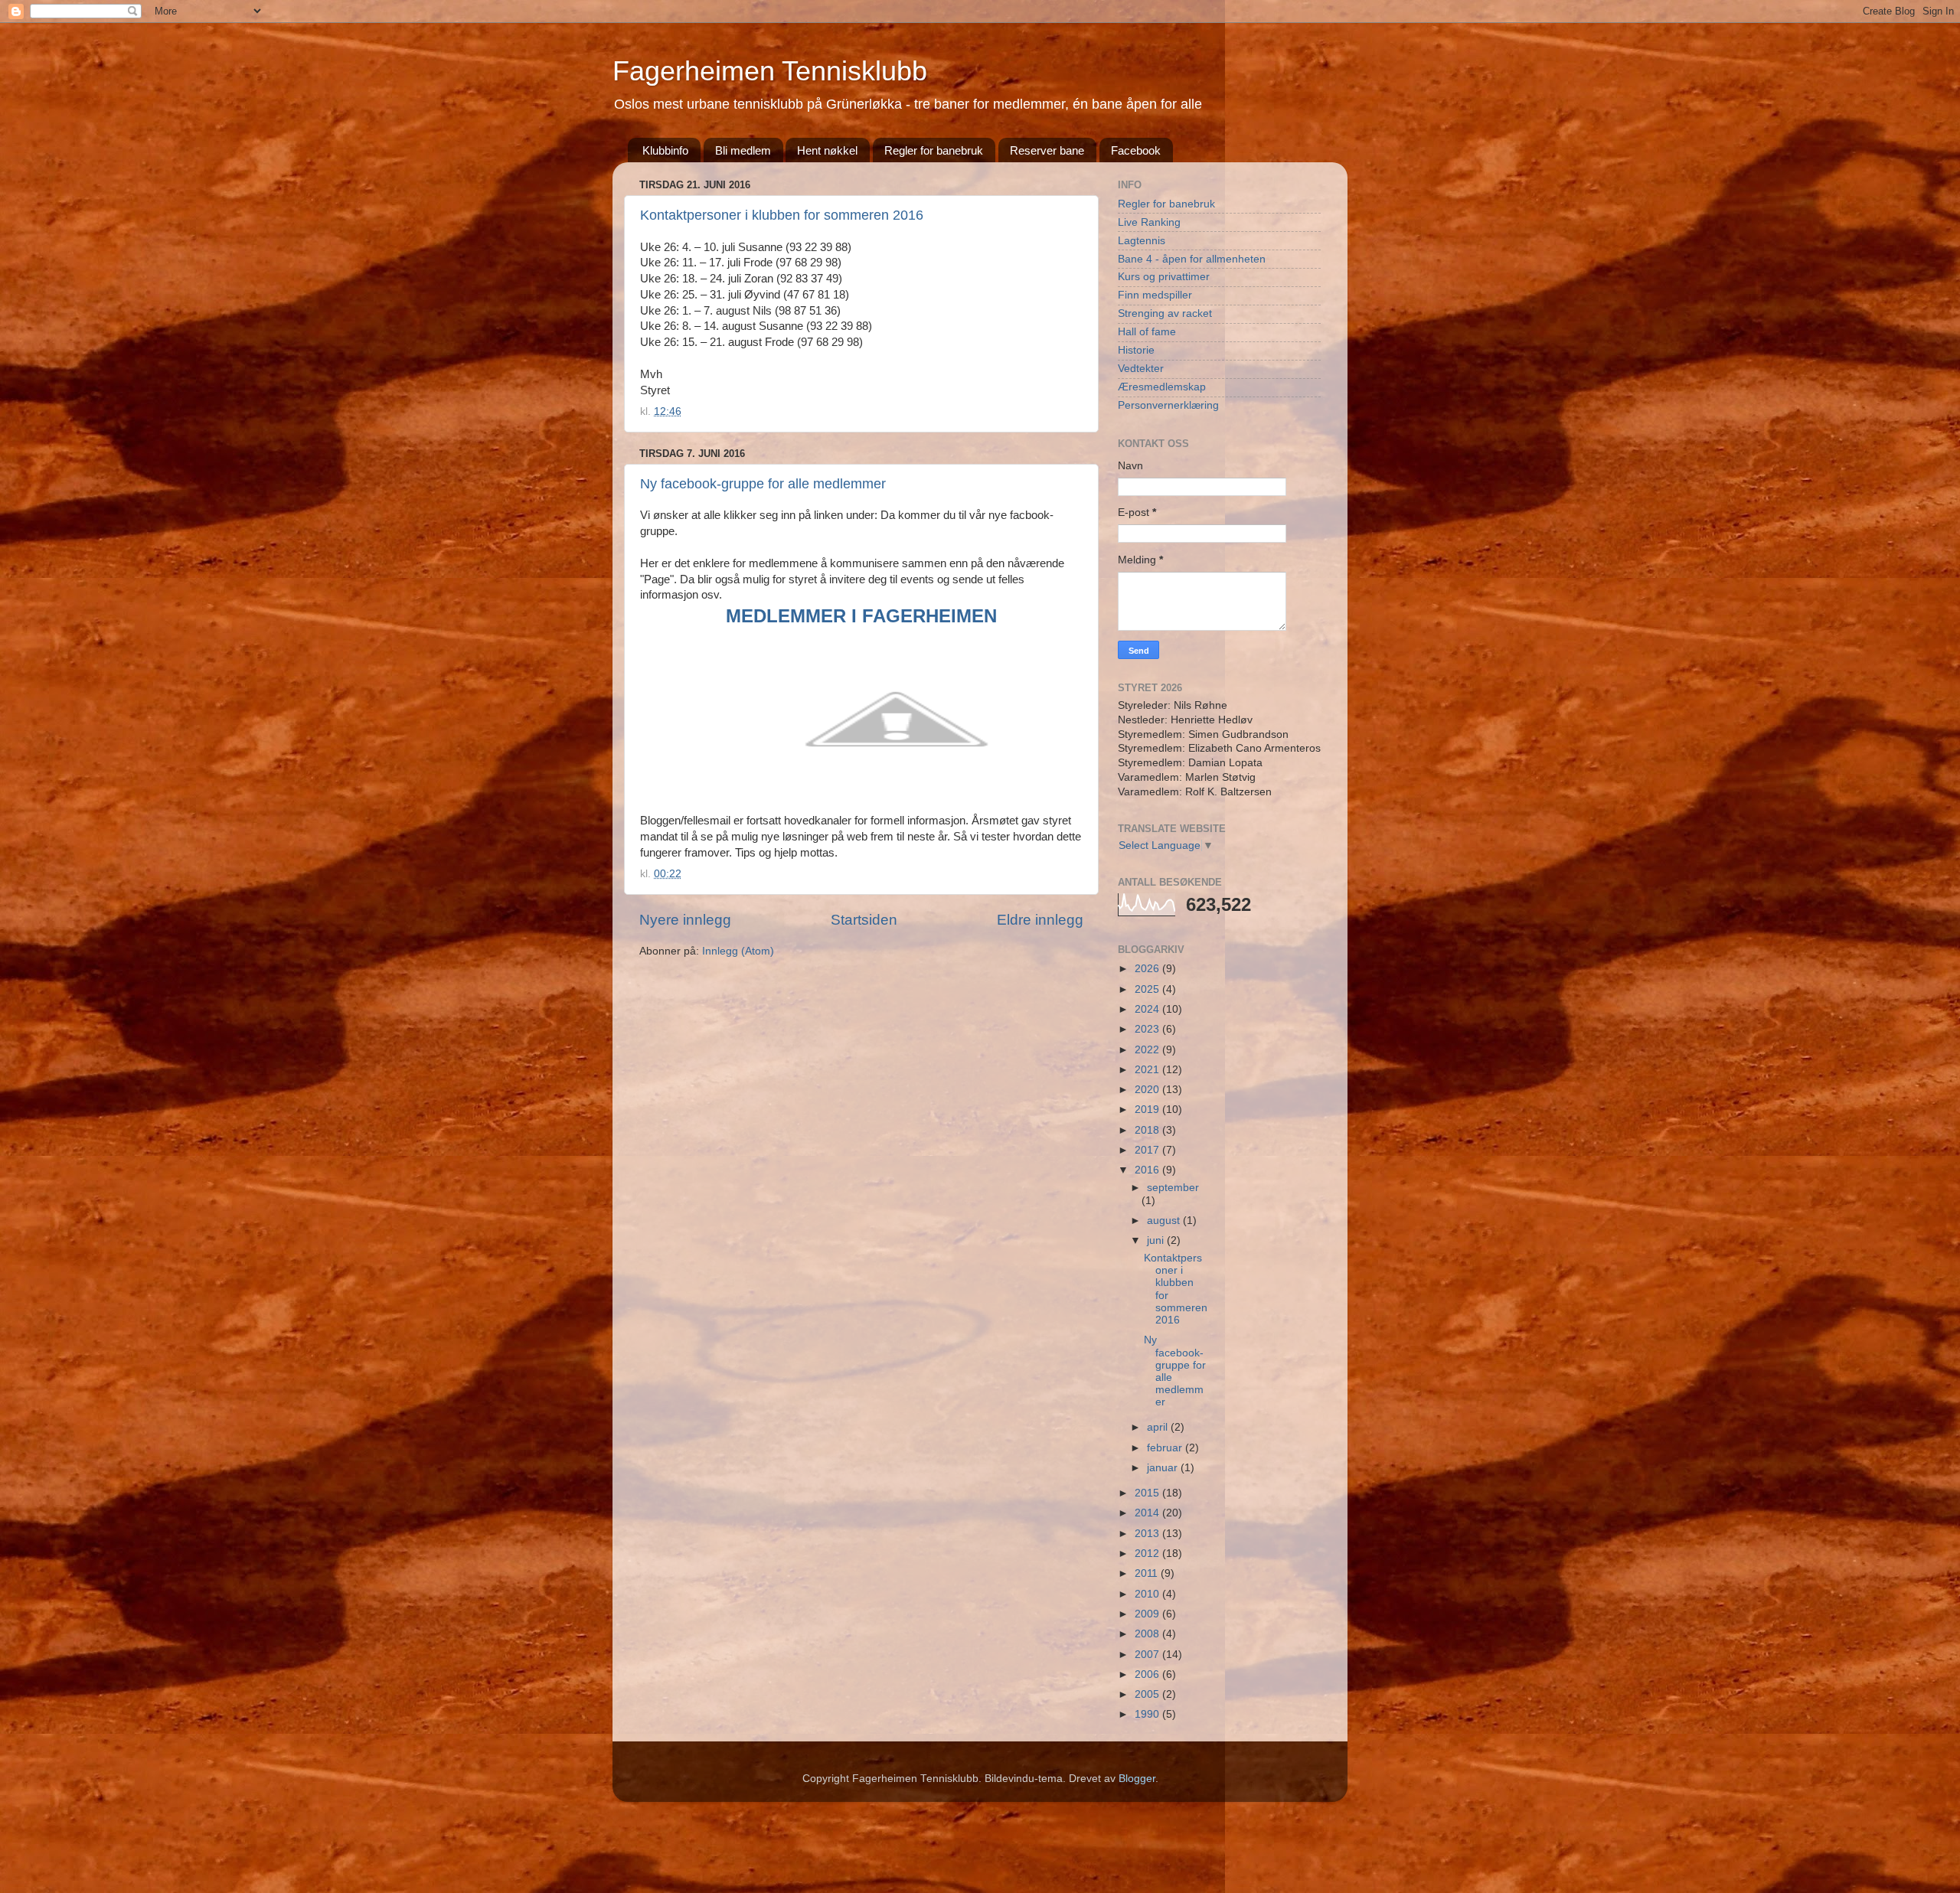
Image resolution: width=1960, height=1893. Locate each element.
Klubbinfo (665, 150)
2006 (1148, 1674)
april (1159, 1427)
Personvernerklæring (1168, 405)
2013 (1148, 1534)
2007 (1148, 1655)
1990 (1148, 1714)
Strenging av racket (1165, 313)
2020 (1148, 1090)
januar (1164, 1468)
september (1173, 1188)
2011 (1148, 1573)
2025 (1148, 989)
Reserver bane (1047, 150)
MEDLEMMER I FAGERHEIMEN (861, 616)
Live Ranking (1149, 222)
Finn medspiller (1155, 295)
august (1165, 1221)
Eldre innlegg (1040, 920)
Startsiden (864, 920)
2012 (1148, 1554)
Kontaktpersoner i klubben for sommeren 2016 (782, 215)
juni (1157, 1240)
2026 (1148, 969)
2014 (1148, 1513)
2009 (1148, 1614)
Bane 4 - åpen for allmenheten (1192, 259)
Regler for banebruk (934, 150)
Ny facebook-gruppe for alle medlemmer (763, 484)
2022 (1148, 1050)
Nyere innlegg (685, 920)
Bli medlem (743, 150)
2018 (1148, 1130)
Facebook (1136, 150)
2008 (1148, 1634)
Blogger (1137, 1779)
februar (1166, 1448)
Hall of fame (1147, 332)
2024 (1148, 1009)
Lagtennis (1142, 241)
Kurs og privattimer (1164, 277)
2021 (1148, 1070)
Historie (1136, 350)
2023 (1148, 1029)
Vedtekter (1141, 369)
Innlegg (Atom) (738, 951)
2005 (1148, 1694)
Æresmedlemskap (1162, 387)
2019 (1148, 1110)
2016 (1148, 1170)
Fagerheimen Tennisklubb (770, 71)
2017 (1148, 1150)
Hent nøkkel (827, 150)
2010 (1148, 1594)
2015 (1148, 1493)
